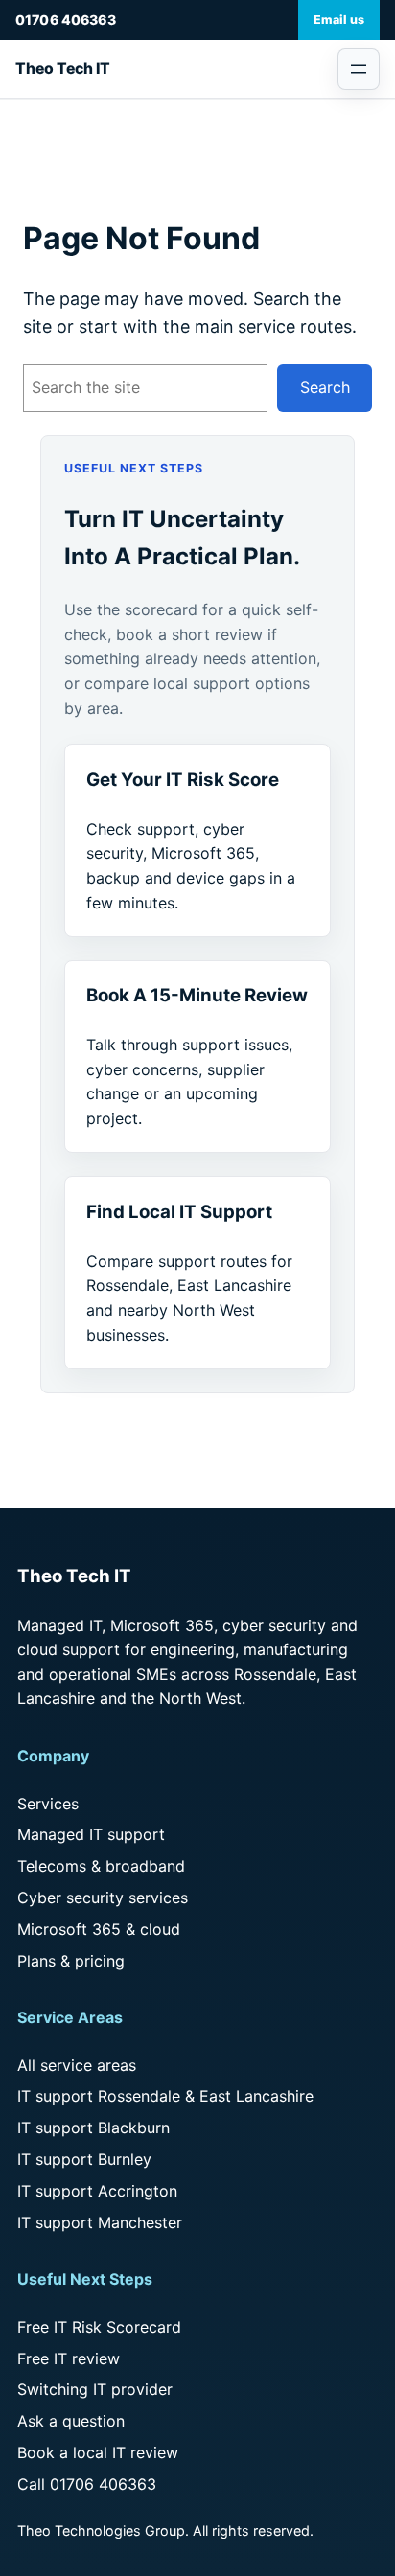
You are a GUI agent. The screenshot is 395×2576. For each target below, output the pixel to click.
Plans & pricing (71, 1961)
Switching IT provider (95, 2389)
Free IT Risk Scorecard (99, 2327)
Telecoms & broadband (101, 1866)
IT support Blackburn (93, 2127)
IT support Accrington (97, 2191)
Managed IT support (91, 1834)
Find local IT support (179, 1212)
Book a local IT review (98, 2452)
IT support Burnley (84, 2159)
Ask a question (71, 2421)
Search (325, 387)
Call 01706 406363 (87, 2484)
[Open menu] (359, 69)
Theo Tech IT (63, 69)
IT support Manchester (100, 2222)
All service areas (77, 2065)
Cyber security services (103, 1897)
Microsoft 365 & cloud (99, 1929)
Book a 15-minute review (197, 995)
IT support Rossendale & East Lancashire (165, 2096)
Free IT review (69, 2358)
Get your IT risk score (183, 780)
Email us (339, 20)
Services (48, 1804)
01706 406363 (66, 20)
